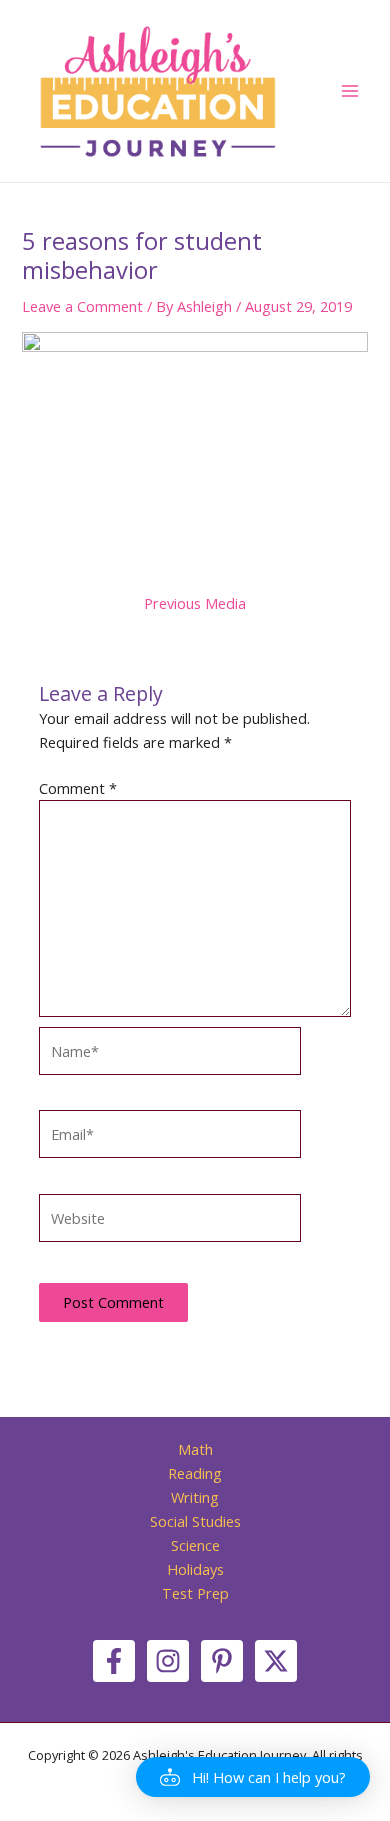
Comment (78, 788)
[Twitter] (276, 1661)
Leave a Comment (82, 306)
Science (195, 1545)
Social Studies (195, 1521)
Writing (195, 1497)
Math (195, 1449)
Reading (195, 1473)
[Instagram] (168, 1661)
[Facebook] (114, 1661)
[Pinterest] (222, 1661)
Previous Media (195, 603)
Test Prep (195, 1593)
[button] (253, 1777)
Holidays (195, 1569)
